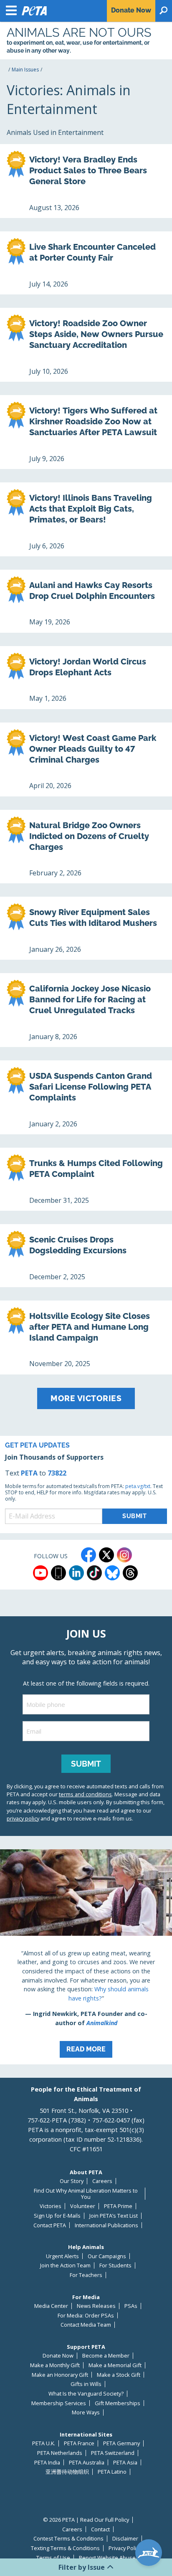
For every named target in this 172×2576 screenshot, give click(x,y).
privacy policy (23, 1818)
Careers (102, 2181)
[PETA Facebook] (89, 1555)
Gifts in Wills (86, 2384)
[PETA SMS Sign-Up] (58, 1573)
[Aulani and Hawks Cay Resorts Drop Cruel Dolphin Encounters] (86, 601)
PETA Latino (112, 2472)
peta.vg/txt (138, 1486)
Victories (51, 2206)
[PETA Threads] (130, 1573)
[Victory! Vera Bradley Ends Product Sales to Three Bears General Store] (86, 181)
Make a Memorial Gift (115, 2365)
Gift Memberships (118, 2403)
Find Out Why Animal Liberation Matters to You (86, 2194)
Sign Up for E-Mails (57, 2216)
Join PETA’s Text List (114, 2216)
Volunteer (83, 2206)
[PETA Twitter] (106, 1555)
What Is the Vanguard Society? (86, 2394)
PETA (29, 1473)
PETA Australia (87, 2463)
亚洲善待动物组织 (67, 2472)
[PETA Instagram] (124, 1555)
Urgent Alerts (62, 2256)
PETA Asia (125, 2463)
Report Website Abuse (107, 2558)
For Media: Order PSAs (86, 2316)
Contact (100, 2529)
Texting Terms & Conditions (65, 2548)
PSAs (131, 2306)
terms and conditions (85, 1794)
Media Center (51, 2306)
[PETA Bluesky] (112, 1573)
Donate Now (58, 2356)
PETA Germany (121, 2443)
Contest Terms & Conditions (68, 2539)
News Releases (96, 2306)
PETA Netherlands (60, 2453)
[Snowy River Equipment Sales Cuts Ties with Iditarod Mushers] (86, 928)
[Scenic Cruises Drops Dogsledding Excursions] (86, 1256)
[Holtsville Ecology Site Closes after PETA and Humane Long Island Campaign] (86, 1337)
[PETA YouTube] (40, 1573)
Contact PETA (50, 2225)
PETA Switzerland (113, 2453)
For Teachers (86, 2275)
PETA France (79, 2443)
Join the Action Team (65, 2265)
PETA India (47, 2463)
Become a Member (106, 2356)
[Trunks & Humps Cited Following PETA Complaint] (86, 1179)
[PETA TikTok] (94, 1573)
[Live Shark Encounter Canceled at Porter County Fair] (86, 263)
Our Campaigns (107, 2256)
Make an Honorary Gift (60, 2375)
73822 (57, 1473)
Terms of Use (53, 2558)
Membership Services (59, 2403)
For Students (115, 2265)
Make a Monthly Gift (55, 2365)
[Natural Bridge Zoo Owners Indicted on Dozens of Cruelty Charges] (86, 847)
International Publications (106, 2225)
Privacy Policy (125, 2548)
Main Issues (25, 70)
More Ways (86, 2412)
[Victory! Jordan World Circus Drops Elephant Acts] (86, 678)
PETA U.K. (44, 2443)
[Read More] (86, 1957)
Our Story (72, 2181)
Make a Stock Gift (119, 2375)
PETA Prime (118, 2206)
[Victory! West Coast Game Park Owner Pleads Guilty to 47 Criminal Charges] (86, 759)
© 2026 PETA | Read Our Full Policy (86, 2520)
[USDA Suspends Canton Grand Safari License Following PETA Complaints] (86, 1097)
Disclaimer (125, 2539)
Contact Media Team (86, 2325)
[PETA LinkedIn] (76, 1573)
